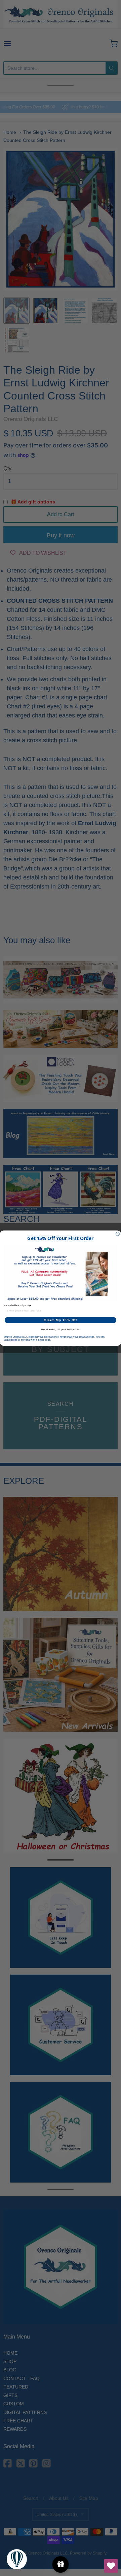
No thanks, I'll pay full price (61, 1329)
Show (61, 2564)
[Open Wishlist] (111, 2566)
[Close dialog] (117, 1234)
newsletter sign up (18, 1305)
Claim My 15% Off (60, 1320)
